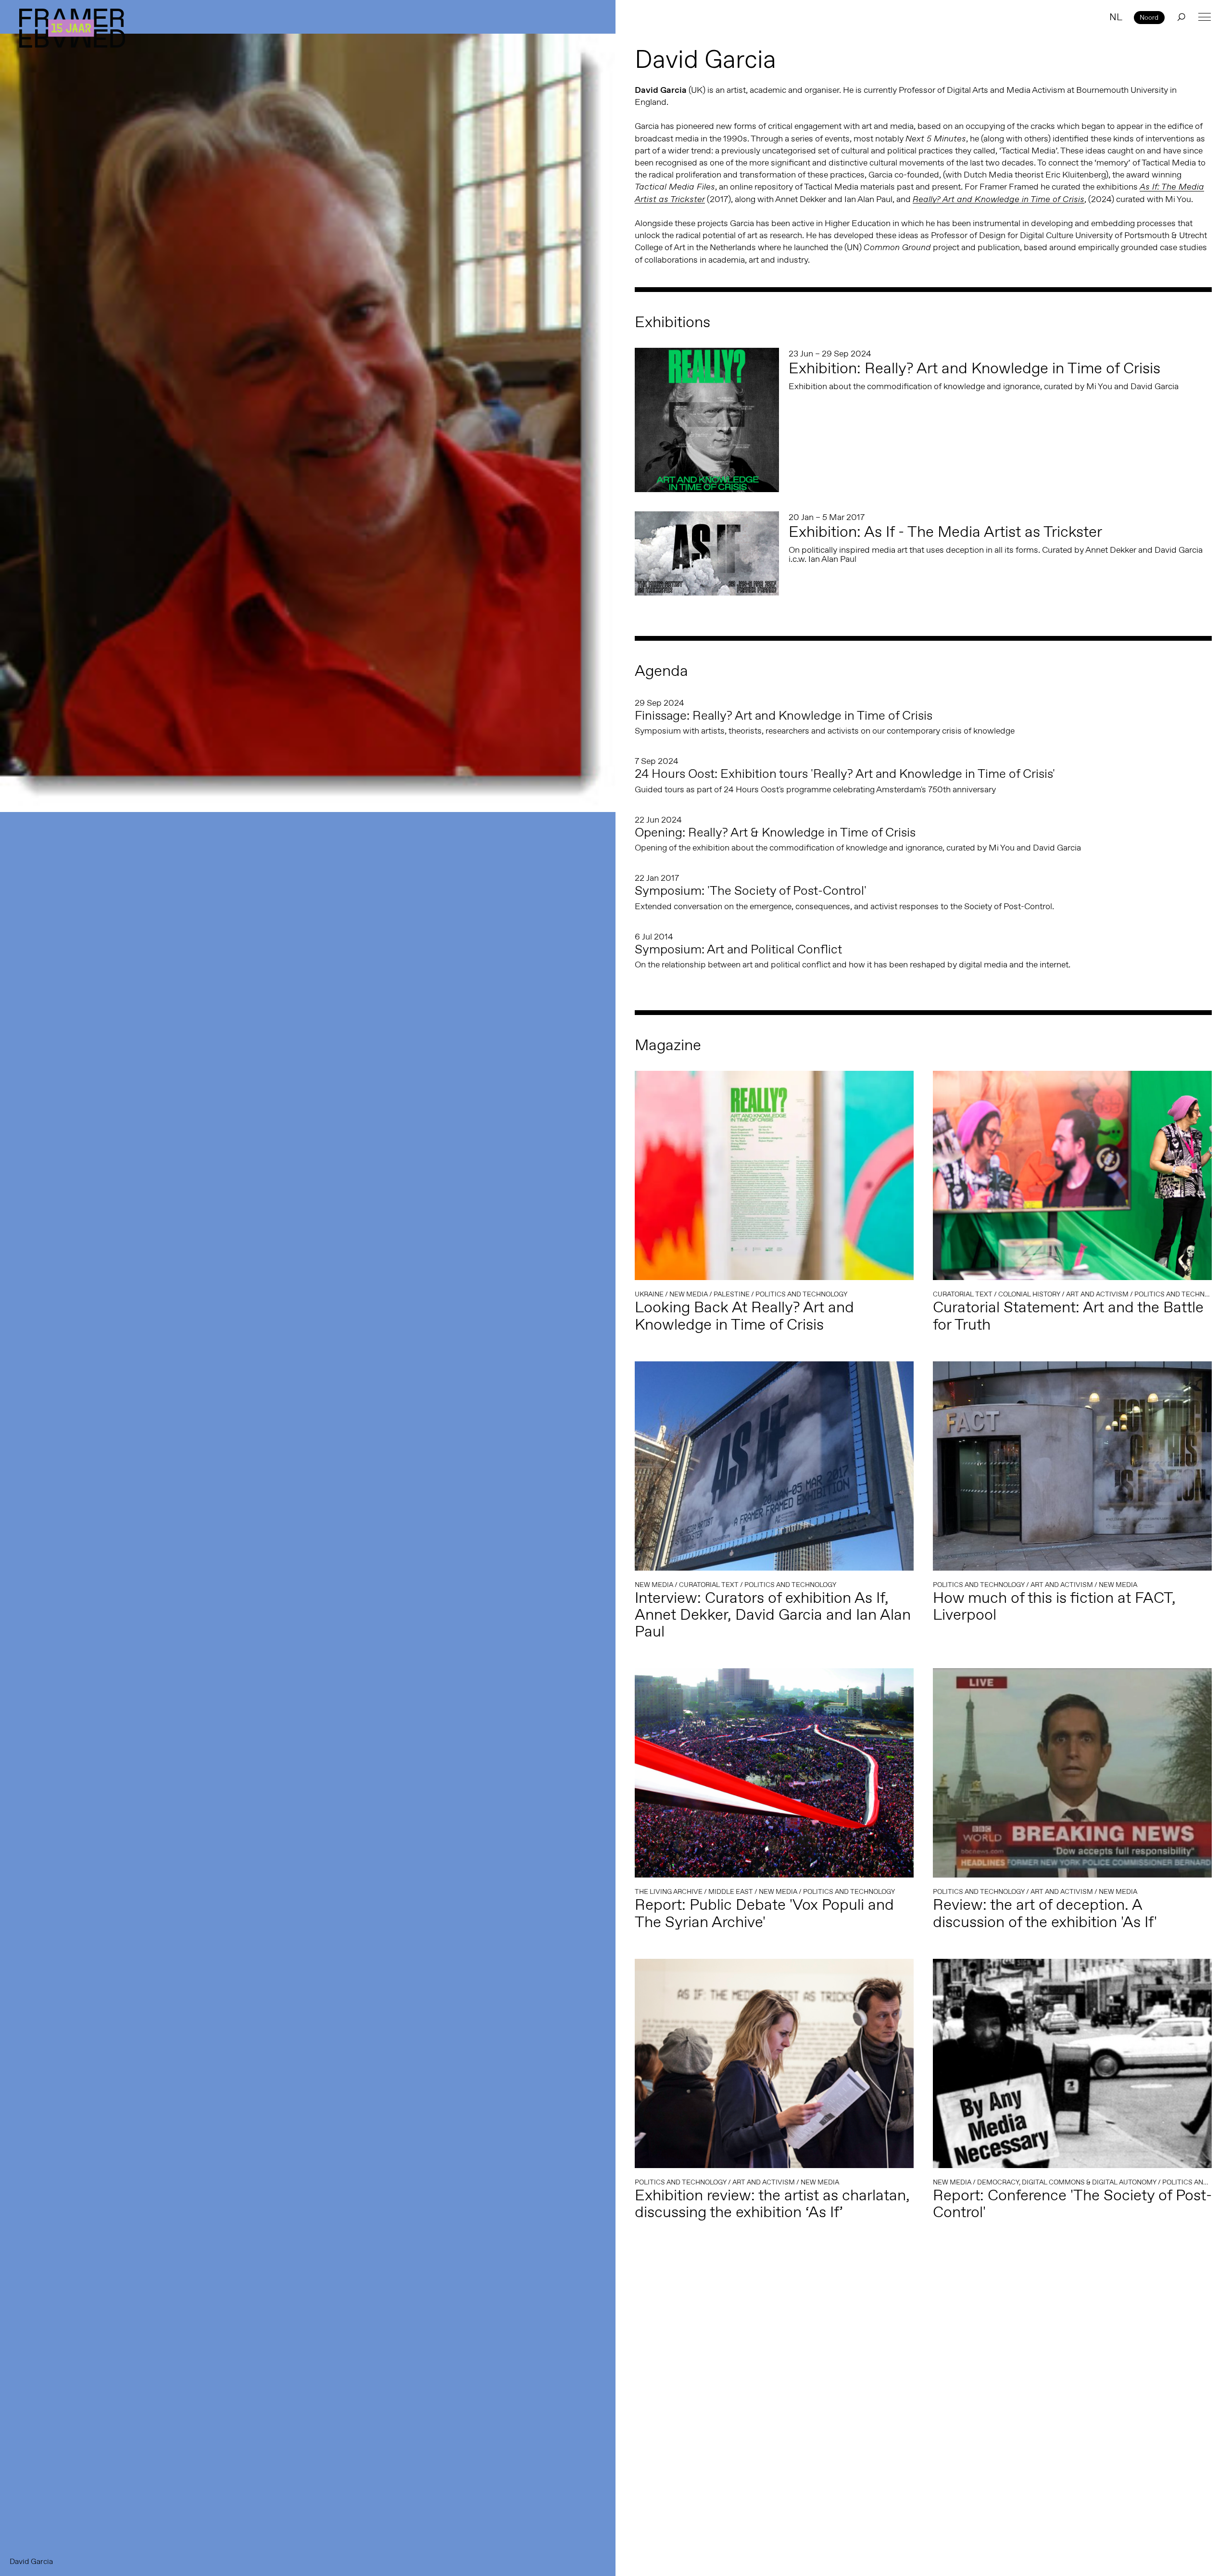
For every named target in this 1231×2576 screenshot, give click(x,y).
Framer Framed (72, 28)
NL (1116, 17)
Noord (1149, 17)
